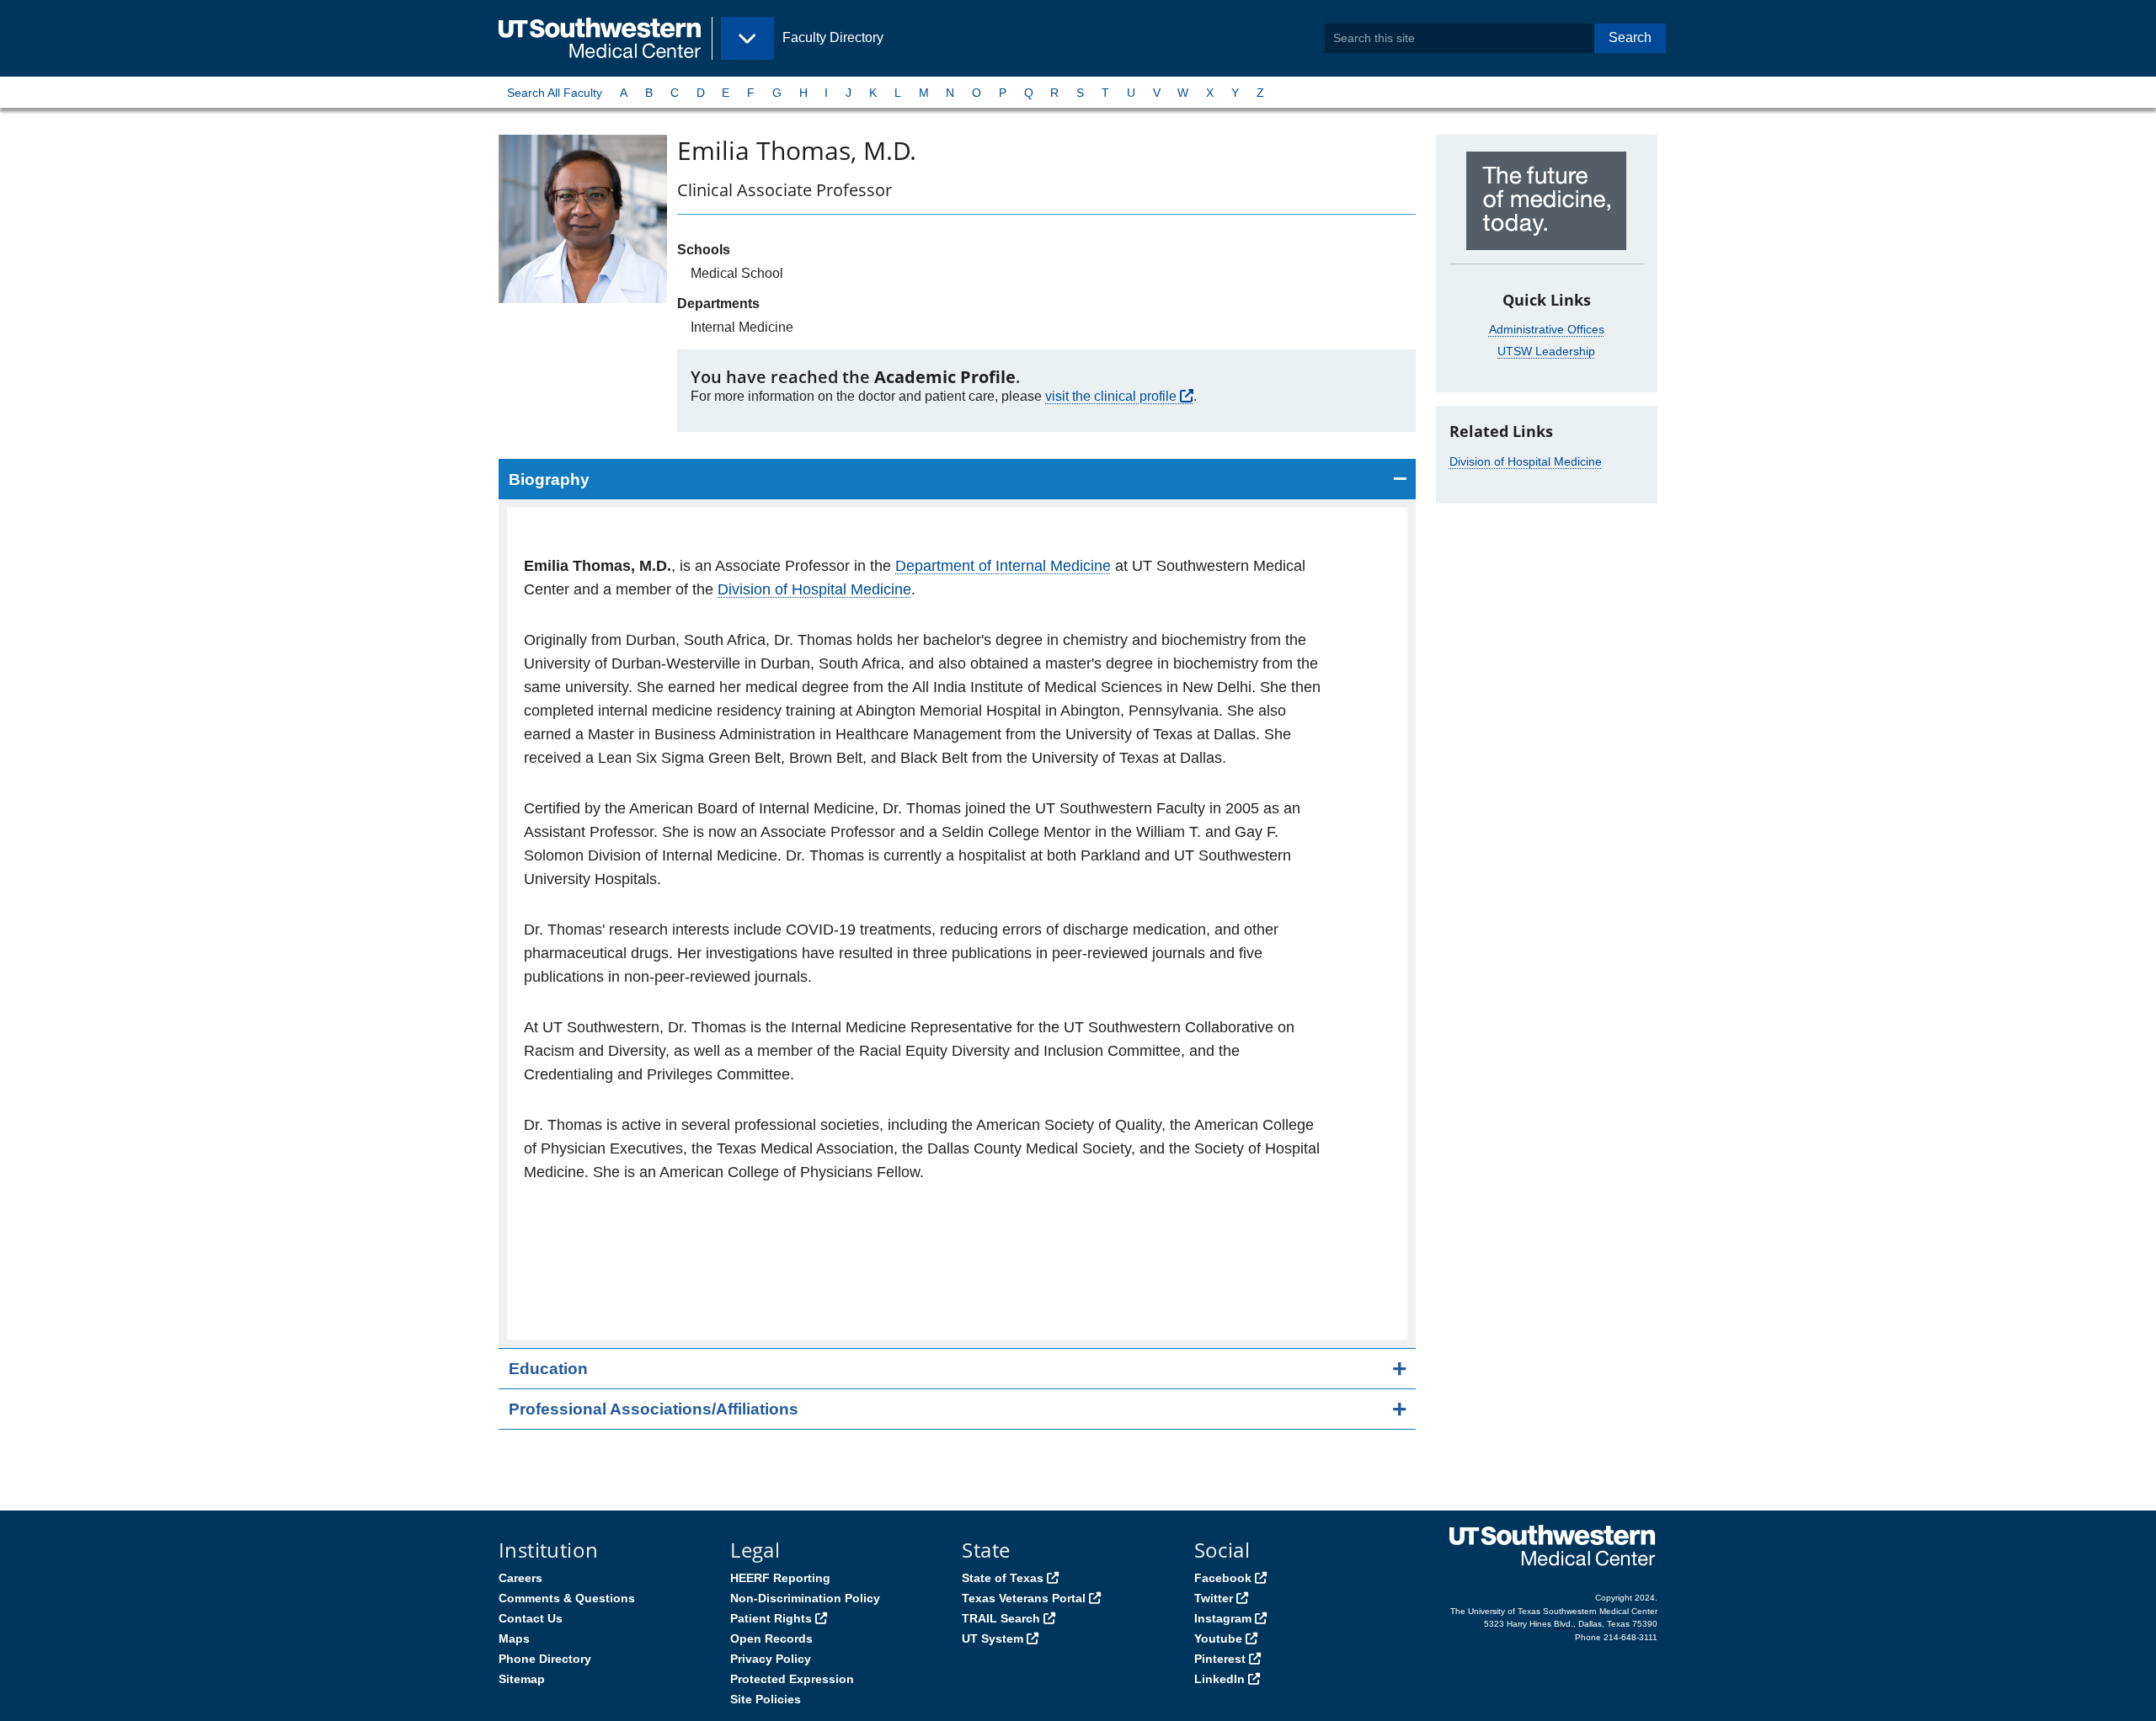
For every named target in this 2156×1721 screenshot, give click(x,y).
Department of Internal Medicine (1003, 566)
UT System (993, 1638)
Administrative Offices (1547, 329)
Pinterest (1220, 1659)
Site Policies (766, 1699)
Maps (514, 1638)
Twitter (1214, 1598)
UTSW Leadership (1546, 351)
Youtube (1218, 1638)
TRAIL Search (1001, 1618)
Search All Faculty (555, 93)
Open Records (771, 1638)
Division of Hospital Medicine (814, 589)
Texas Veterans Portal (1024, 1598)
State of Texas (1003, 1578)
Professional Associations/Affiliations (654, 1409)
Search (1630, 37)
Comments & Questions (567, 1598)
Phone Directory (545, 1659)
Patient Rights (771, 1618)
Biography (549, 480)
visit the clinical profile (1111, 396)
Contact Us (531, 1618)
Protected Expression (792, 1679)
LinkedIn (1219, 1679)
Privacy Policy (771, 1659)
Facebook (1223, 1578)
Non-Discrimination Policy (805, 1598)
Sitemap (522, 1679)
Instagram (1223, 1618)
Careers (520, 1578)
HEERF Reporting (780, 1578)
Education (548, 1369)
